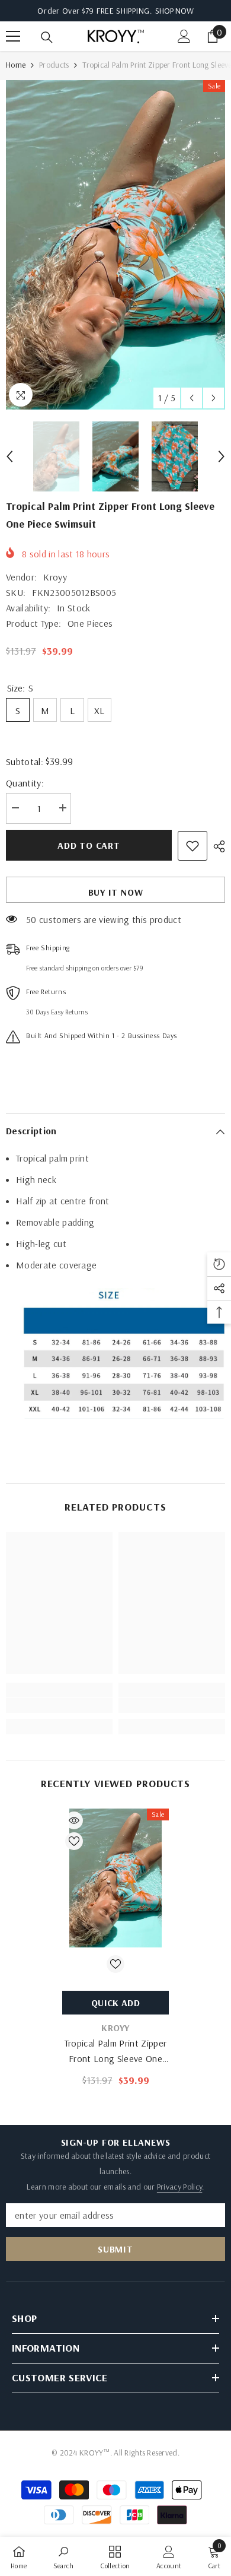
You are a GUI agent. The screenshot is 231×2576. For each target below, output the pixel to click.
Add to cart (89, 845)
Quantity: (25, 783)
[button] (192, 398)
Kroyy (55, 577)
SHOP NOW (174, 11)
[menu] (13, 36)
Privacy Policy (179, 2187)
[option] (115, 245)
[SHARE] (216, 846)
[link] (59, 1705)
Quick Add (115, 2003)
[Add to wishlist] (192, 846)
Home (16, 65)
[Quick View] (74, 1820)
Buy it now (116, 892)
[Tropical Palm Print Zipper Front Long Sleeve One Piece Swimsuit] (115, 1878)
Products (54, 65)
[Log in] (184, 36)
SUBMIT (115, 2249)
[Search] (47, 37)
